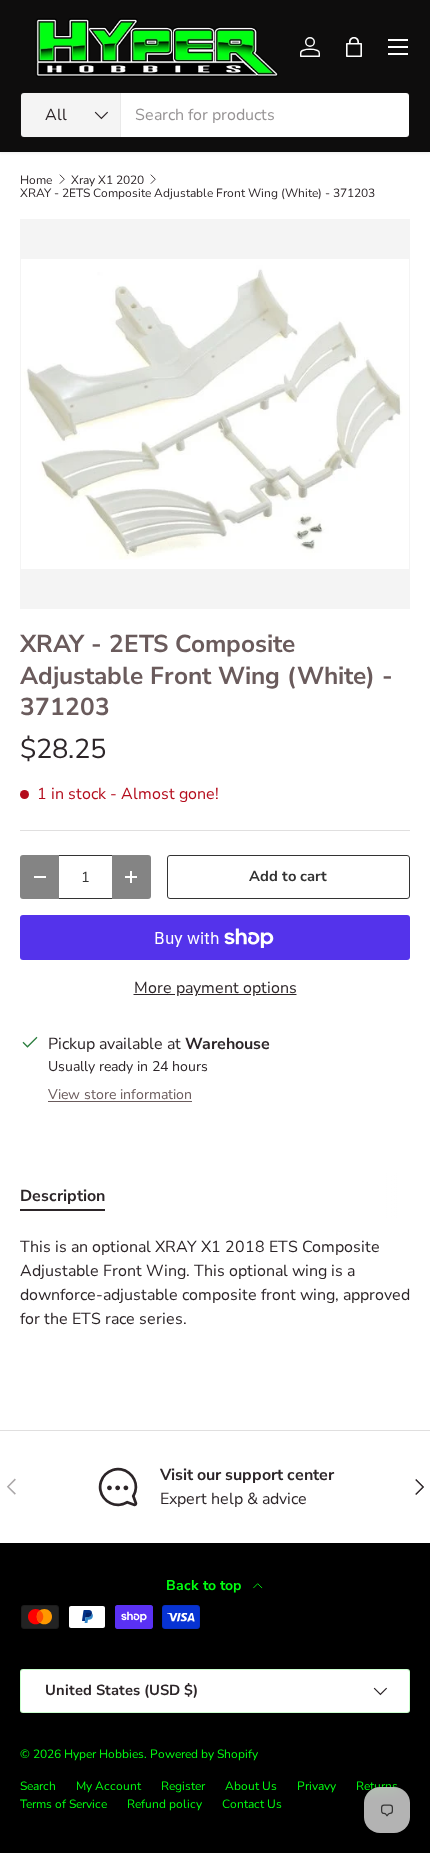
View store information (120, 1094)
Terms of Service (63, 1804)
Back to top (205, 1585)
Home (36, 180)
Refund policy (164, 1804)
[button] (354, 47)
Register (183, 1786)
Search (38, 1786)
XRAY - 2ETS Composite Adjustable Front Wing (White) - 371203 (197, 193)
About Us (251, 1786)
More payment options (215, 988)
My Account (108, 1786)
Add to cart (288, 876)
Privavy (316, 1786)
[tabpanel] (215, 1283)
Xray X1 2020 (107, 180)
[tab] (62, 1196)
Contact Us (252, 1804)
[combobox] (215, 115)
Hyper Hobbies (104, 1754)
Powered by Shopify (204, 1754)
